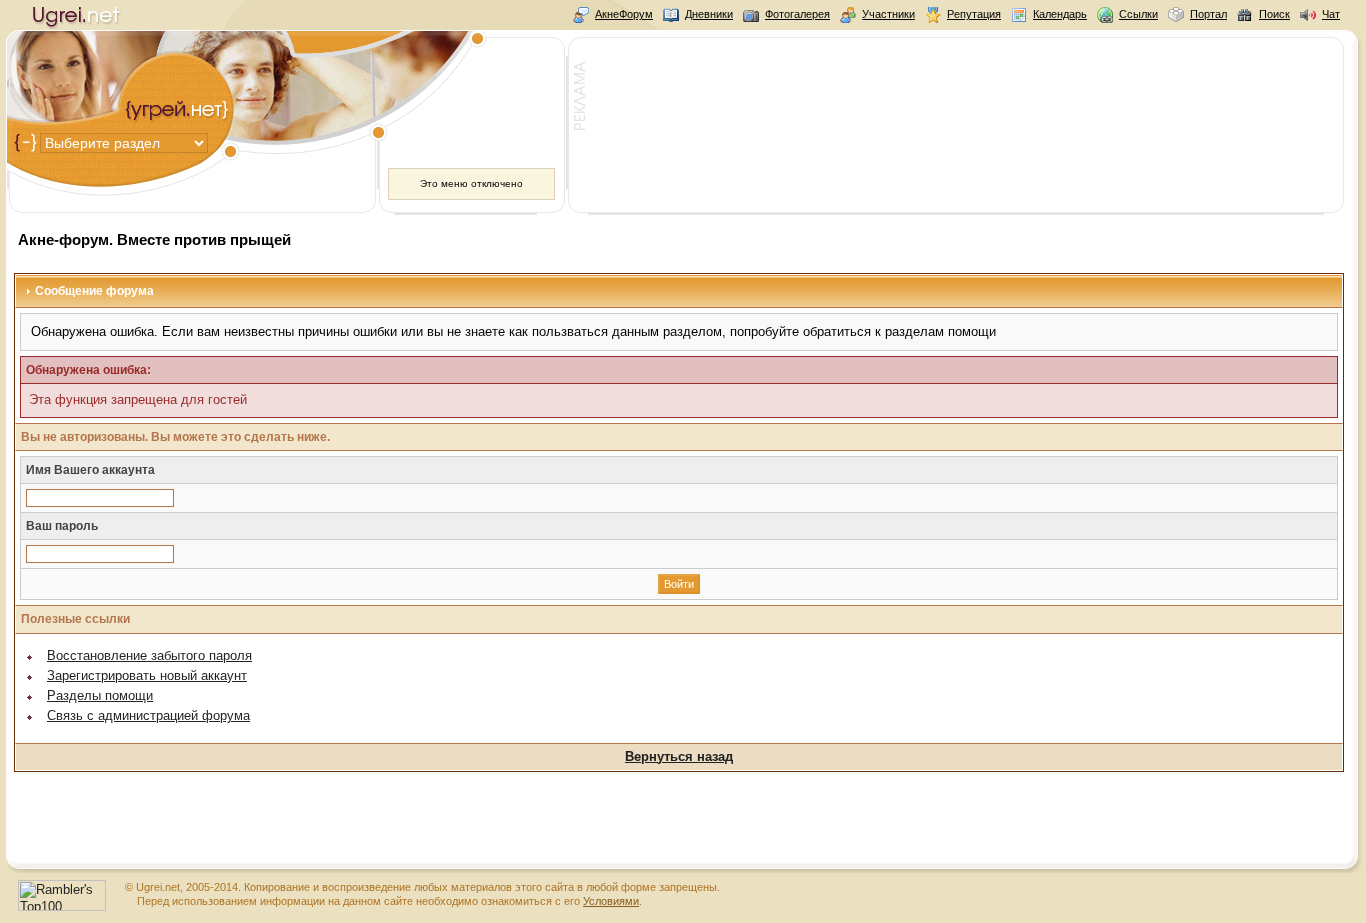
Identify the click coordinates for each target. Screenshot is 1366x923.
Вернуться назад (679, 756)
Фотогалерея (797, 14)
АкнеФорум (624, 14)
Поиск (1274, 14)
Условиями (611, 901)
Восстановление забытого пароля (149, 655)
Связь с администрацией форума (148, 715)
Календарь (1060, 14)
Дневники (709, 14)
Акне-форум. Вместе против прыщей (154, 239)
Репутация (974, 14)
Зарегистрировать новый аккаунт (147, 675)
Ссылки (1138, 14)
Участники (888, 14)
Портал (1208, 14)
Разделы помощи (100, 695)
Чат (1331, 14)
